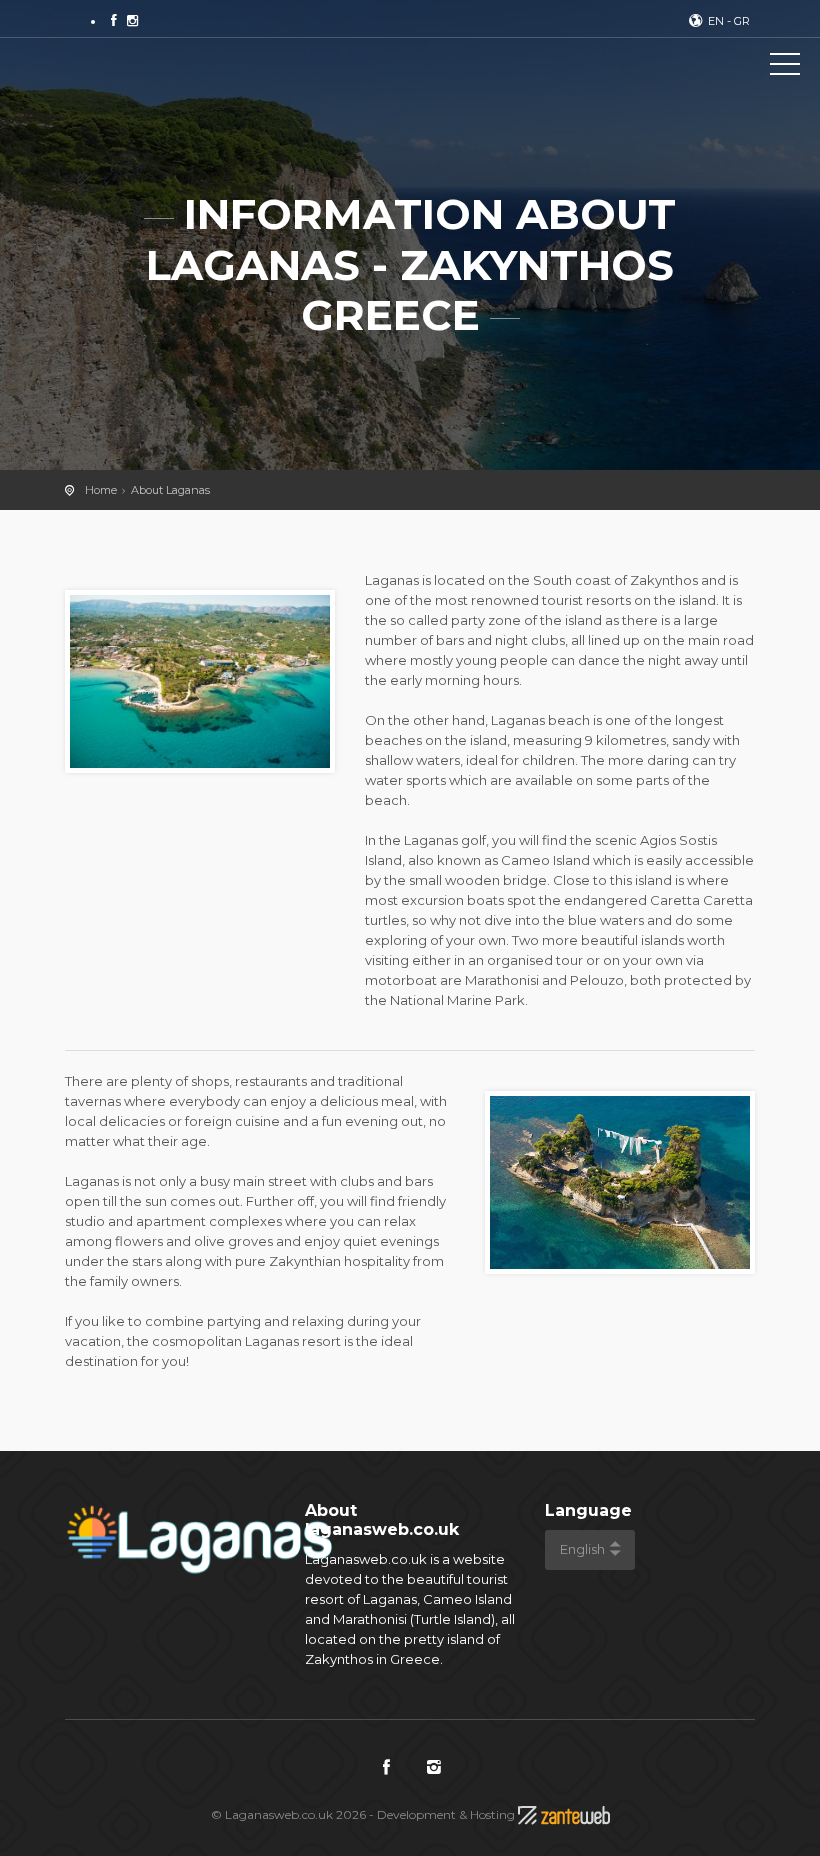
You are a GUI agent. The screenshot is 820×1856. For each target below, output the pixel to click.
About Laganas (170, 490)
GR (742, 21)
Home (101, 490)
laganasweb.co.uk (105, 68)
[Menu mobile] (785, 68)
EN (716, 21)
